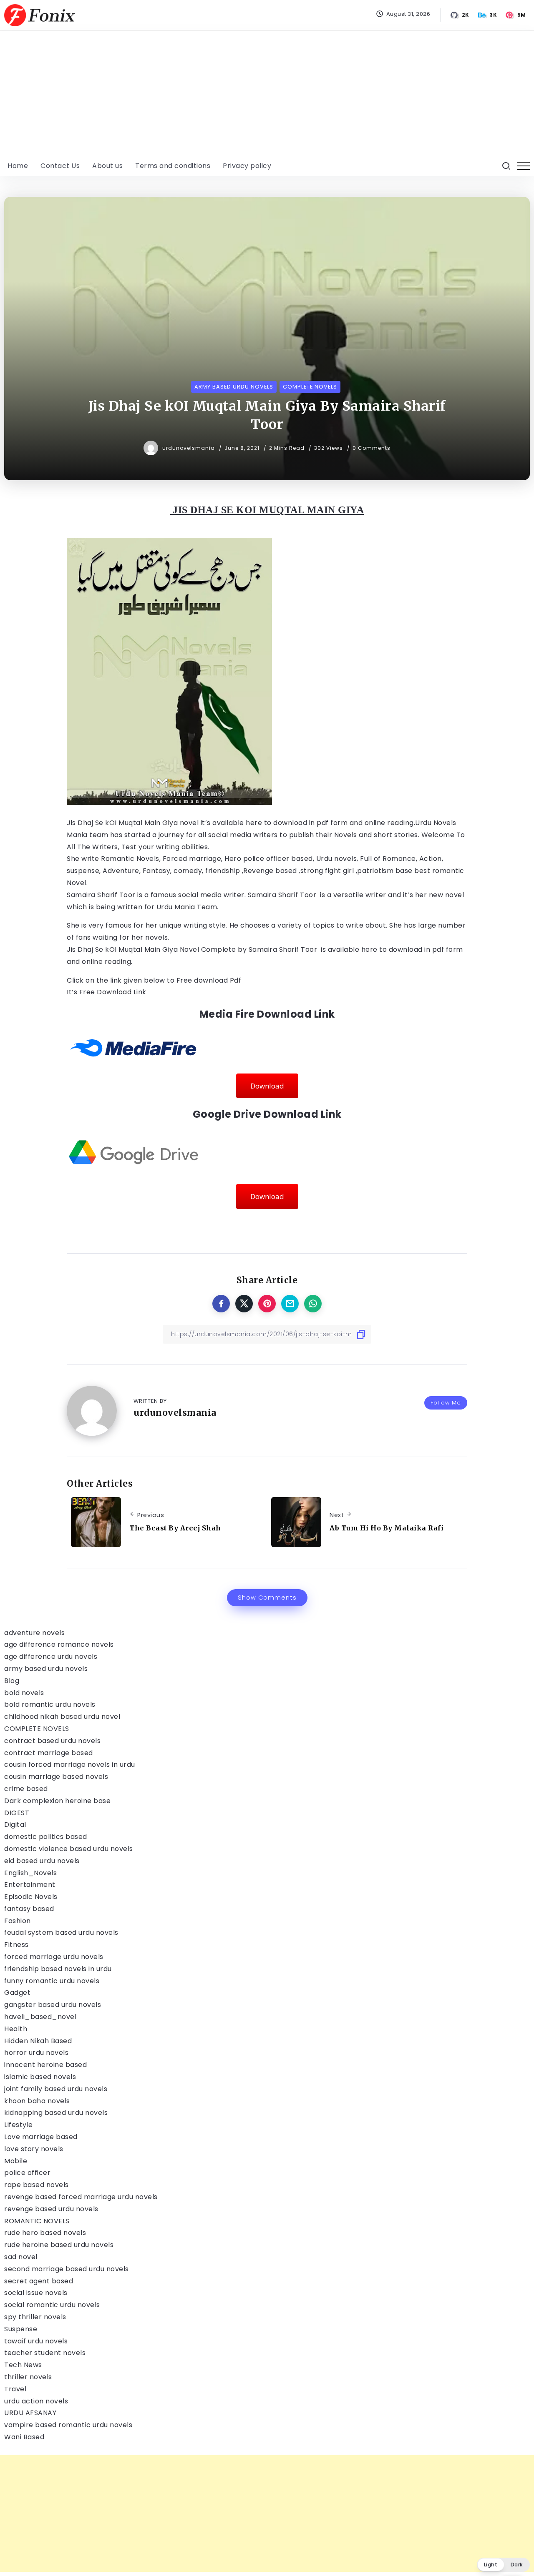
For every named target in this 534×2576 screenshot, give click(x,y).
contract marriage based (49, 1753)
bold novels (24, 1693)
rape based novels (37, 2185)
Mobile (16, 2161)
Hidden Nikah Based (38, 2041)
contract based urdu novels (52, 1741)
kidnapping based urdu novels (56, 2113)
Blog (12, 1681)
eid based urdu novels (42, 1861)
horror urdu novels (36, 2053)
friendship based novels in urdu (58, 1969)
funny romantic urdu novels (52, 1981)
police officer (27, 2173)
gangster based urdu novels (53, 2005)
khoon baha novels (37, 2101)
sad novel (21, 2257)
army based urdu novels (46, 1669)
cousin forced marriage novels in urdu (70, 1765)
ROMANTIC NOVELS (37, 2221)
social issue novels (36, 2293)
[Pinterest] (516, 15)
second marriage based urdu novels (67, 2269)
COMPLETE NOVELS (37, 1729)
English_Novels (30, 1873)
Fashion (18, 1921)
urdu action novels (36, 2401)
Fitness (16, 1945)
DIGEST (17, 1813)
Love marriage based (41, 2137)
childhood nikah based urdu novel (62, 1717)
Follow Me (446, 1403)
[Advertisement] (267, 93)
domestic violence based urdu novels (69, 1849)
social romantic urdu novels (52, 2305)
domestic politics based (46, 1837)
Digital (15, 1825)
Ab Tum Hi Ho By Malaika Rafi (387, 1528)
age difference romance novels (59, 1644)
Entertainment (30, 1885)
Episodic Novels (31, 1897)
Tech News (23, 2365)
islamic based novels (40, 2077)
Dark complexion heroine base (57, 1801)
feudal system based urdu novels (61, 1933)
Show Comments (267, 1598)
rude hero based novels (45, 2233)
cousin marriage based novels (56, 1777)
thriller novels (28, 2377)
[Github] (460, 15)
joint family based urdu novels (56, 2089)
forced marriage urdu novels (54, 1957)
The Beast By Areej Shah (175, 1528)
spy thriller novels (35, 2317)
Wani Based (24, 2437)
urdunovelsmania (189, 448)
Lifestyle (19, 2125)
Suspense (21, 2329)
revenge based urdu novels (51, 2209)
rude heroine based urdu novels (59, 2245)
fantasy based (29, 1909)
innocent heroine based (45, 2065)
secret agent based (39, 2281)
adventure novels (34, 1633)
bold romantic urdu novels (50, 1704)
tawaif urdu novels (36, 2341)
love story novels (34, 2149)
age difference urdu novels (51, 1657)
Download (267, 1086)
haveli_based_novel (40, 2017)
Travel (15, 2389)
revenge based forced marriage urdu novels (81, 2197)
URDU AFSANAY (30, 2413)
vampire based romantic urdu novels (68, 2425)
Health (16, 2029)
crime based (26, 1789)
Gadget (17, 1993)
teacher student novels (45, 2353)
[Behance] (488, 15)
